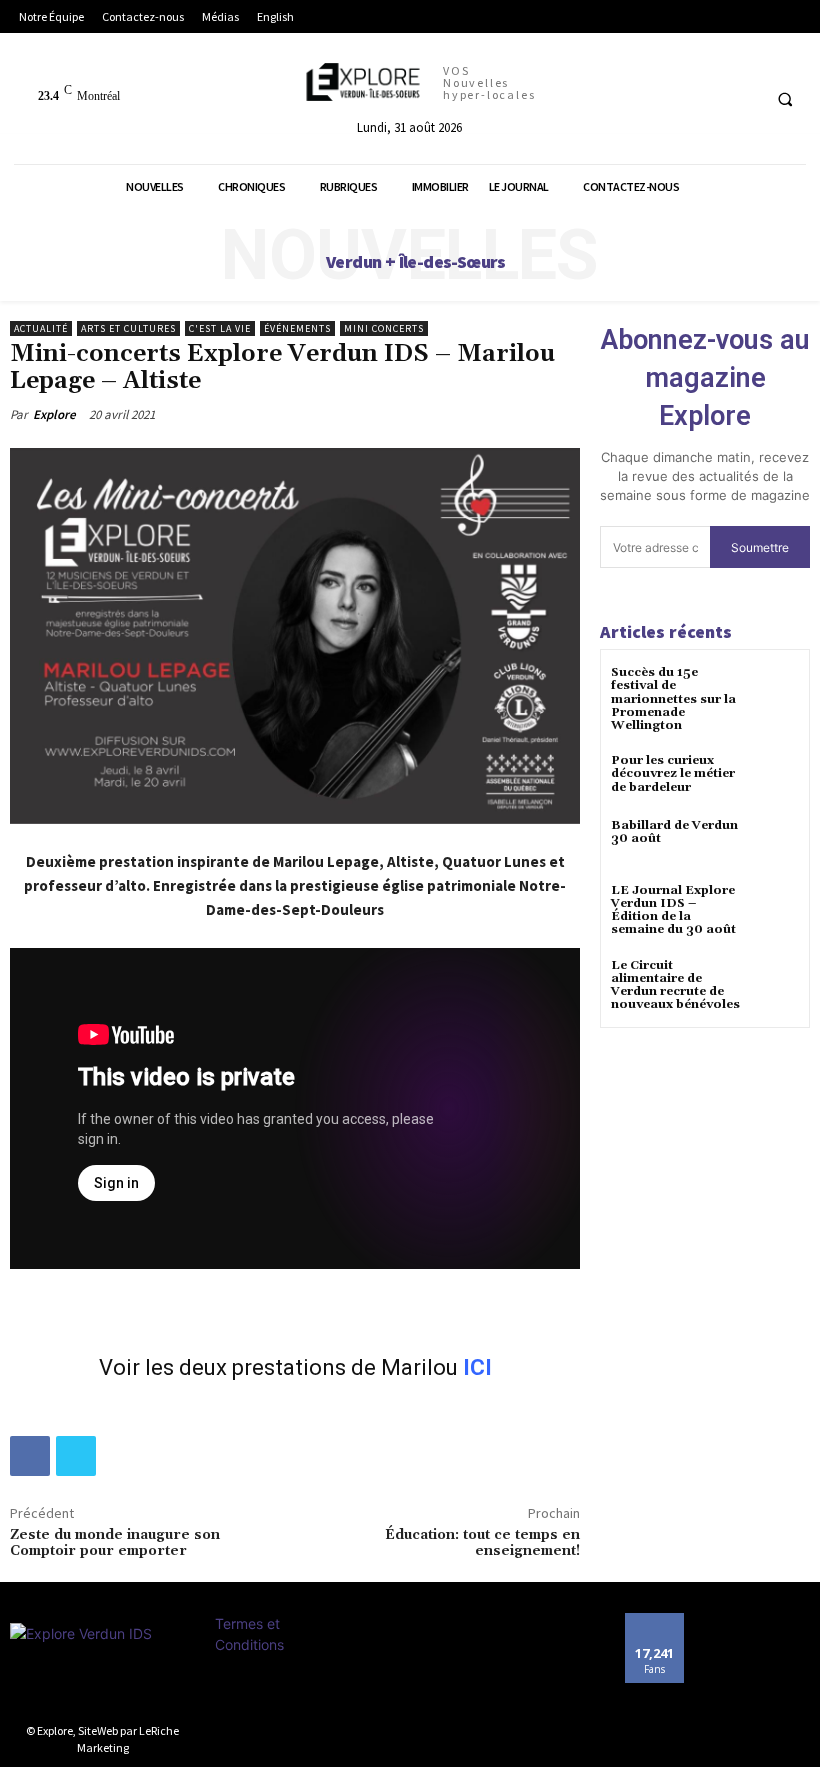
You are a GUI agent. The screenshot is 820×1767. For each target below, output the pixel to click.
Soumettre (760, 547)
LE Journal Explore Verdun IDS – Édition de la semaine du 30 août (673, 910)
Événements (297, 328)
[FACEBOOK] (741, 98)
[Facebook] (30, 1456)
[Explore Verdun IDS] (102, 1668)
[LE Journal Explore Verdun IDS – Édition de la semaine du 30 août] (774, 908)
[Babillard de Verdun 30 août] (774, 843)
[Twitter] (76, 1456)
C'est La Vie (220, 328)
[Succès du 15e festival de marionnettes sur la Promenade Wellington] (774, 690)
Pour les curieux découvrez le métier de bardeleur (673, 773)
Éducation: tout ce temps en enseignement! (482, 1543)
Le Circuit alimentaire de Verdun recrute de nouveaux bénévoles (675, 985)
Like (654, 1620)
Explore (54, 414)
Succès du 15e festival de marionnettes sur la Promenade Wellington (673, 699)
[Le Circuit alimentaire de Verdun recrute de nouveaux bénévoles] (774, 983)
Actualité (41, 328)
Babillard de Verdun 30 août (674, 832)
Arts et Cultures (128, 328)
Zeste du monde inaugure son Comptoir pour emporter (115, 1543)
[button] (785, 99)
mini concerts (384, 328)
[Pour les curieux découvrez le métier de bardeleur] (774, 778)
